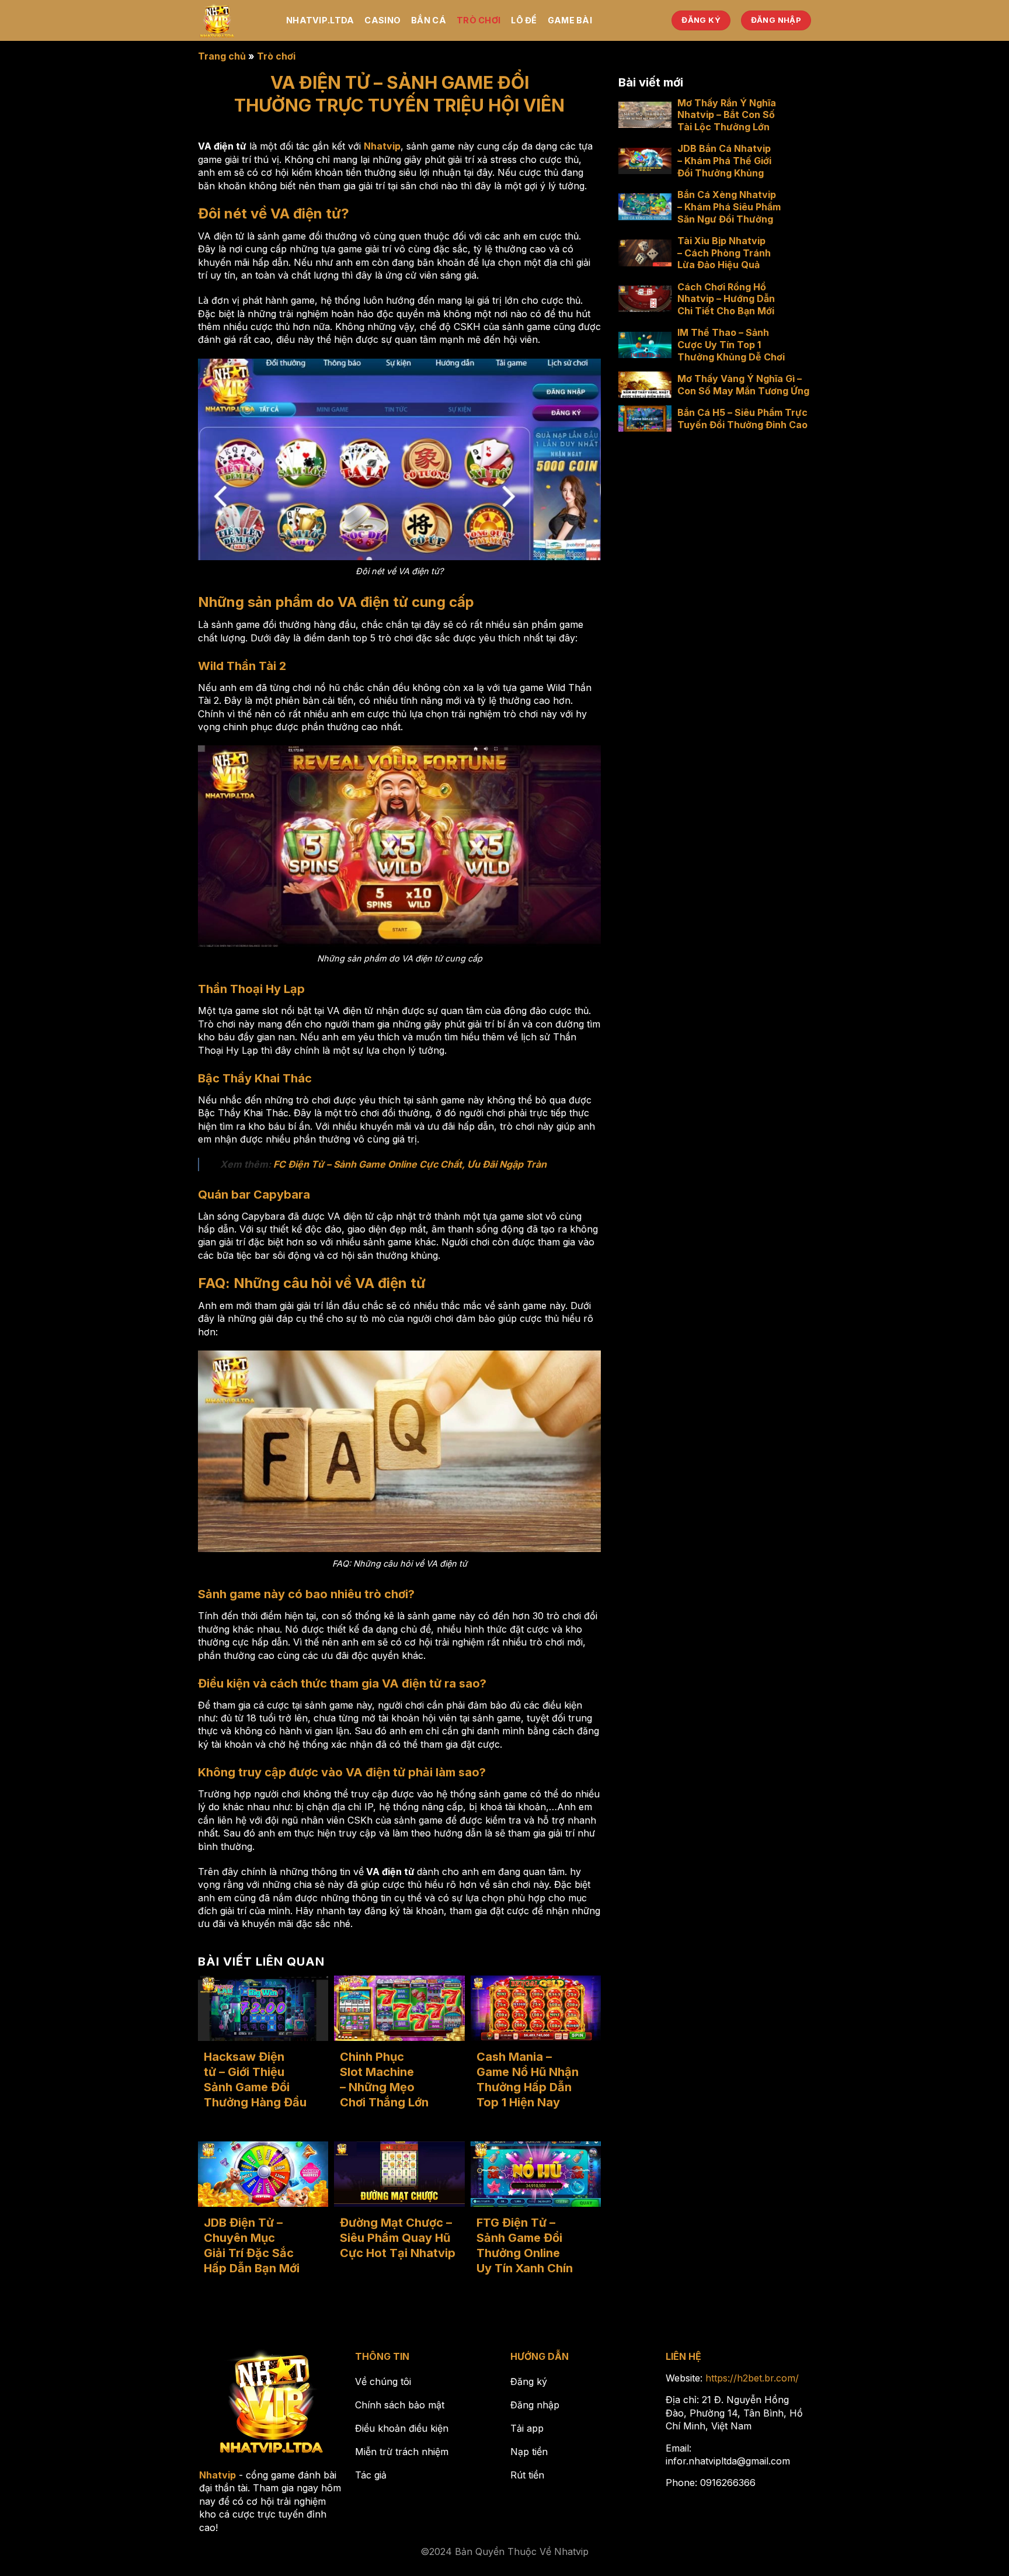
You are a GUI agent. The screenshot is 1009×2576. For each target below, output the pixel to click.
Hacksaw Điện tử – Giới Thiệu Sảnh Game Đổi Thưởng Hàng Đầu (255, 2079)
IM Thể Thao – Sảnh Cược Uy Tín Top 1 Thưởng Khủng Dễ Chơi (731, 345)
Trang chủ (222, 56)
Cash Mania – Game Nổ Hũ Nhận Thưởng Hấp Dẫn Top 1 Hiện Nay (528, 2079)
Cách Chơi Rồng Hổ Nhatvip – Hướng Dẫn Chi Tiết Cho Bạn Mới (726, 298)
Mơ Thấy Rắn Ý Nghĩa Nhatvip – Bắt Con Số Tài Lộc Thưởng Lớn (727, 114)
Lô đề (524, 20)
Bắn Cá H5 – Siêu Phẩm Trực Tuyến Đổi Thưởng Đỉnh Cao (742, 419)
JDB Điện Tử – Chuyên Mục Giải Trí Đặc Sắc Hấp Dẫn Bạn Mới (252, 2245)
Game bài (570, 20)
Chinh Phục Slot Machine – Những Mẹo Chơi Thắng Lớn (386, 2079)
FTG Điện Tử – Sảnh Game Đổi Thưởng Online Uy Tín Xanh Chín (525, 2245)
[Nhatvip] (233, 20)
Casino (382, 20)
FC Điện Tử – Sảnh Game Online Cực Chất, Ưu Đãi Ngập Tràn (410, 1164)
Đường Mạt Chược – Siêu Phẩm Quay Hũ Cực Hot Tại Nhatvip (398, 2238)
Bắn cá (429, 20)
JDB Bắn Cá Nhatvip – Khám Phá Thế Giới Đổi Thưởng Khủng (724, 161)
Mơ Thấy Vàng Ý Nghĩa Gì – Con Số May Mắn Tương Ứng (743, 385)
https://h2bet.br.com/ (752, 2378)
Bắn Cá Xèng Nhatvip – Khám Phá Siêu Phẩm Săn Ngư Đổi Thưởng (729, 207)
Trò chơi (479, 20)
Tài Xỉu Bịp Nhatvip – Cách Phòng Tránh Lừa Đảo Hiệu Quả (724, 252)
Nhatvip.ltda (320, 20)
